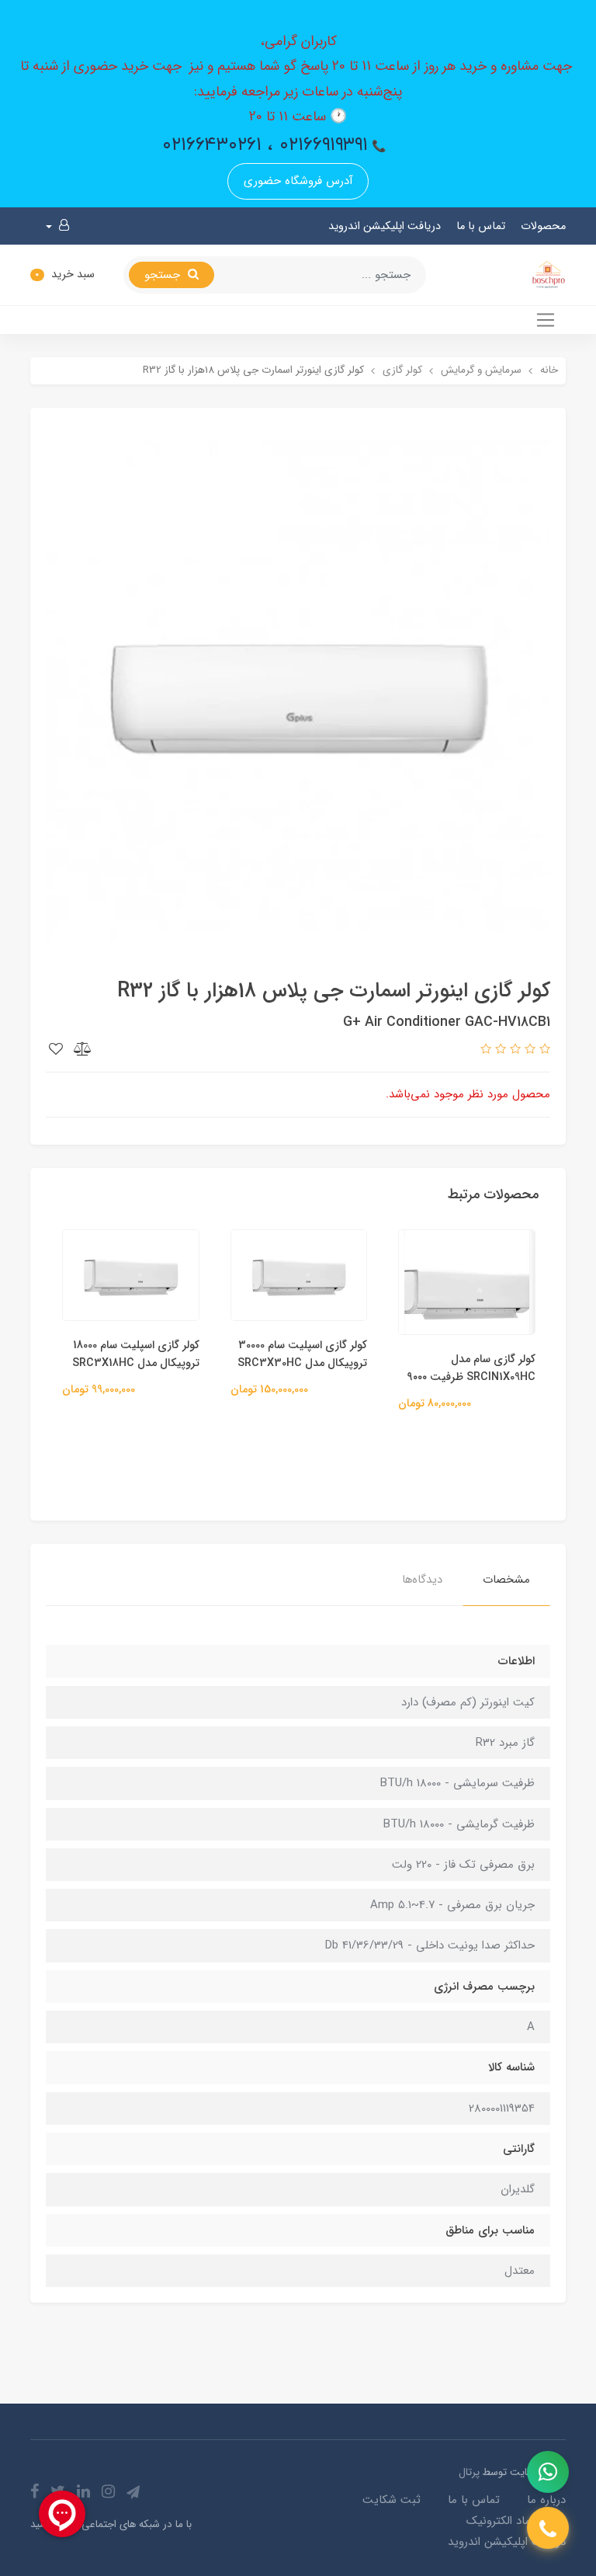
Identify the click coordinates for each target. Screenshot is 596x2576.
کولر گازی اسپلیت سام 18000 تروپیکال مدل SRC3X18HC (136, 1354)
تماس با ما (481, 226)
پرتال (469, 2472)
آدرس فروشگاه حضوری (298, 181)
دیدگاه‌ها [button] (422, 1580)
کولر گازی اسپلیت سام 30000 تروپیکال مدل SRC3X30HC (302, 1354)
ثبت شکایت (392, 2500)
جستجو (164, 275)
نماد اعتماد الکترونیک (516, 2521)
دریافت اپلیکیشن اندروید (385, 226)
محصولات (543, 226)
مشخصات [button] (506, 1580)
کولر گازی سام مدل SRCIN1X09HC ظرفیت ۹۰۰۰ (471, 1368)
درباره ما (546, 2500)
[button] (57, 226)
